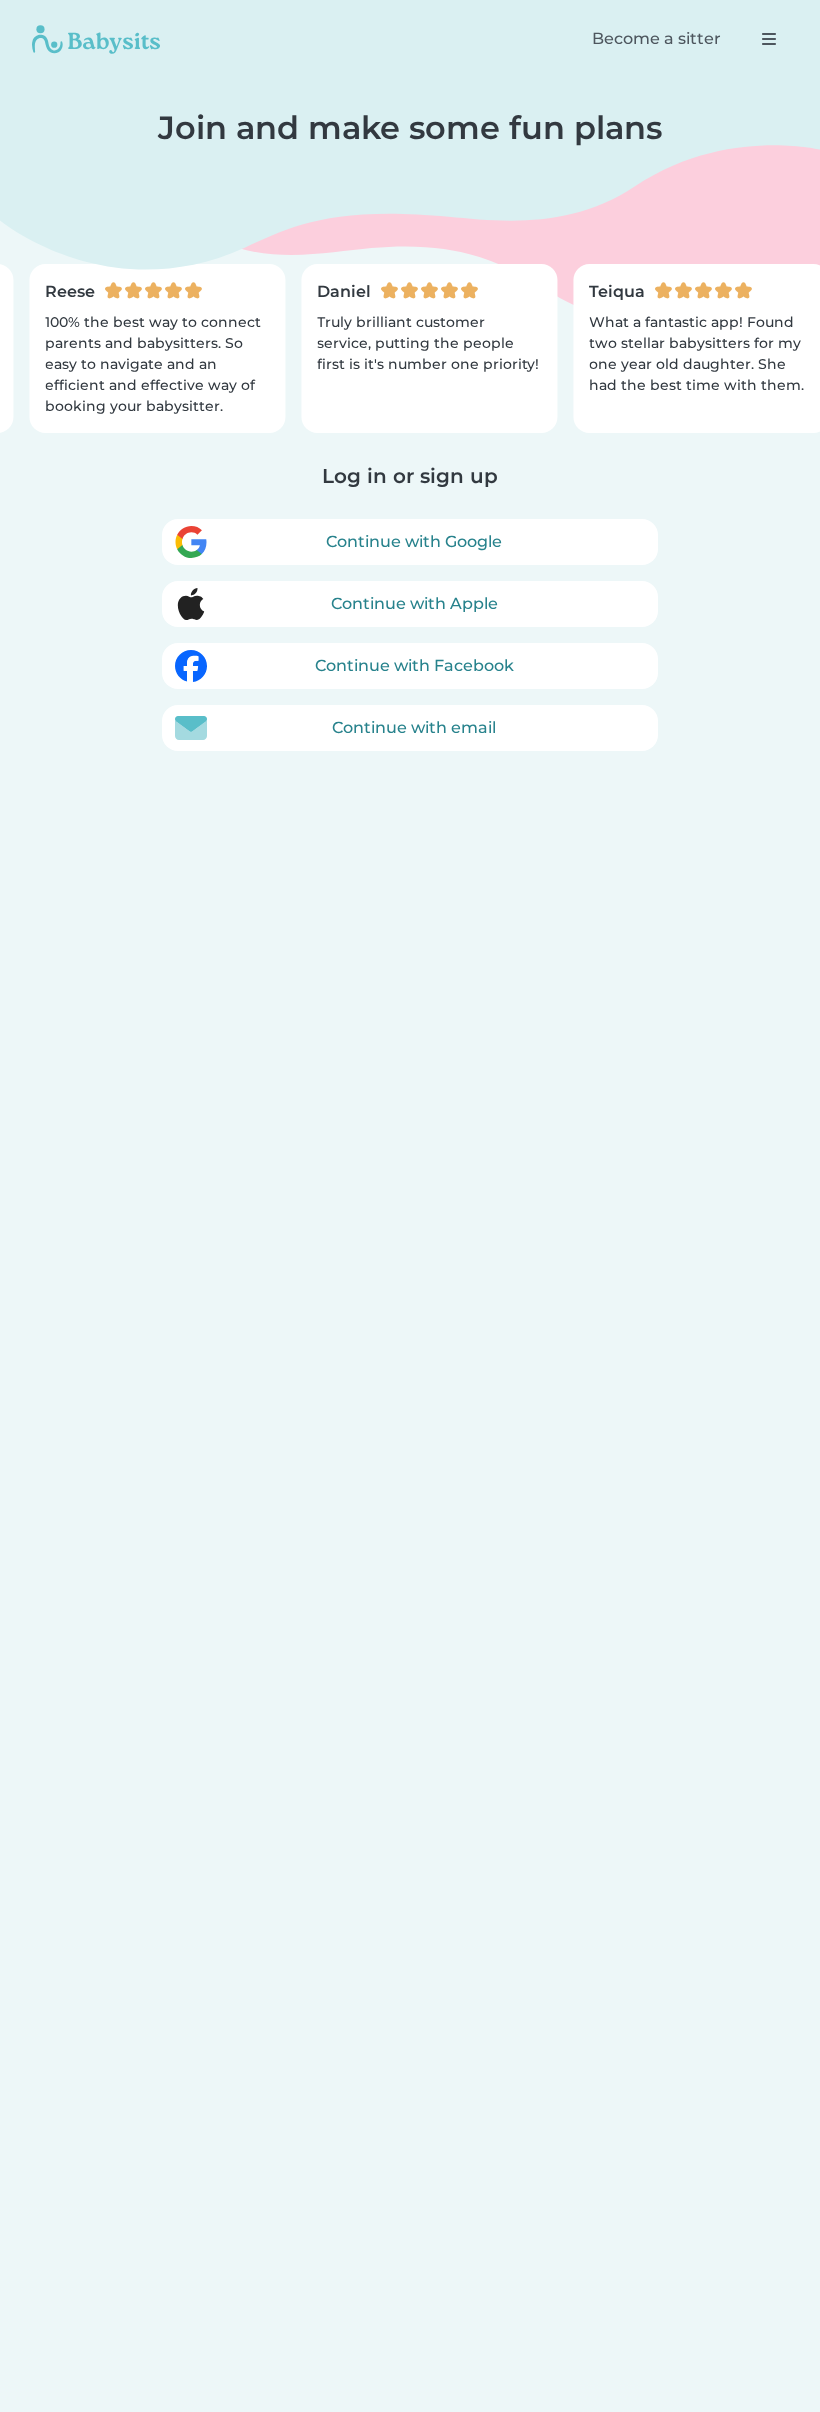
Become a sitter (656, 38)
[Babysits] (96, 39)
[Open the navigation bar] (769, 39)
